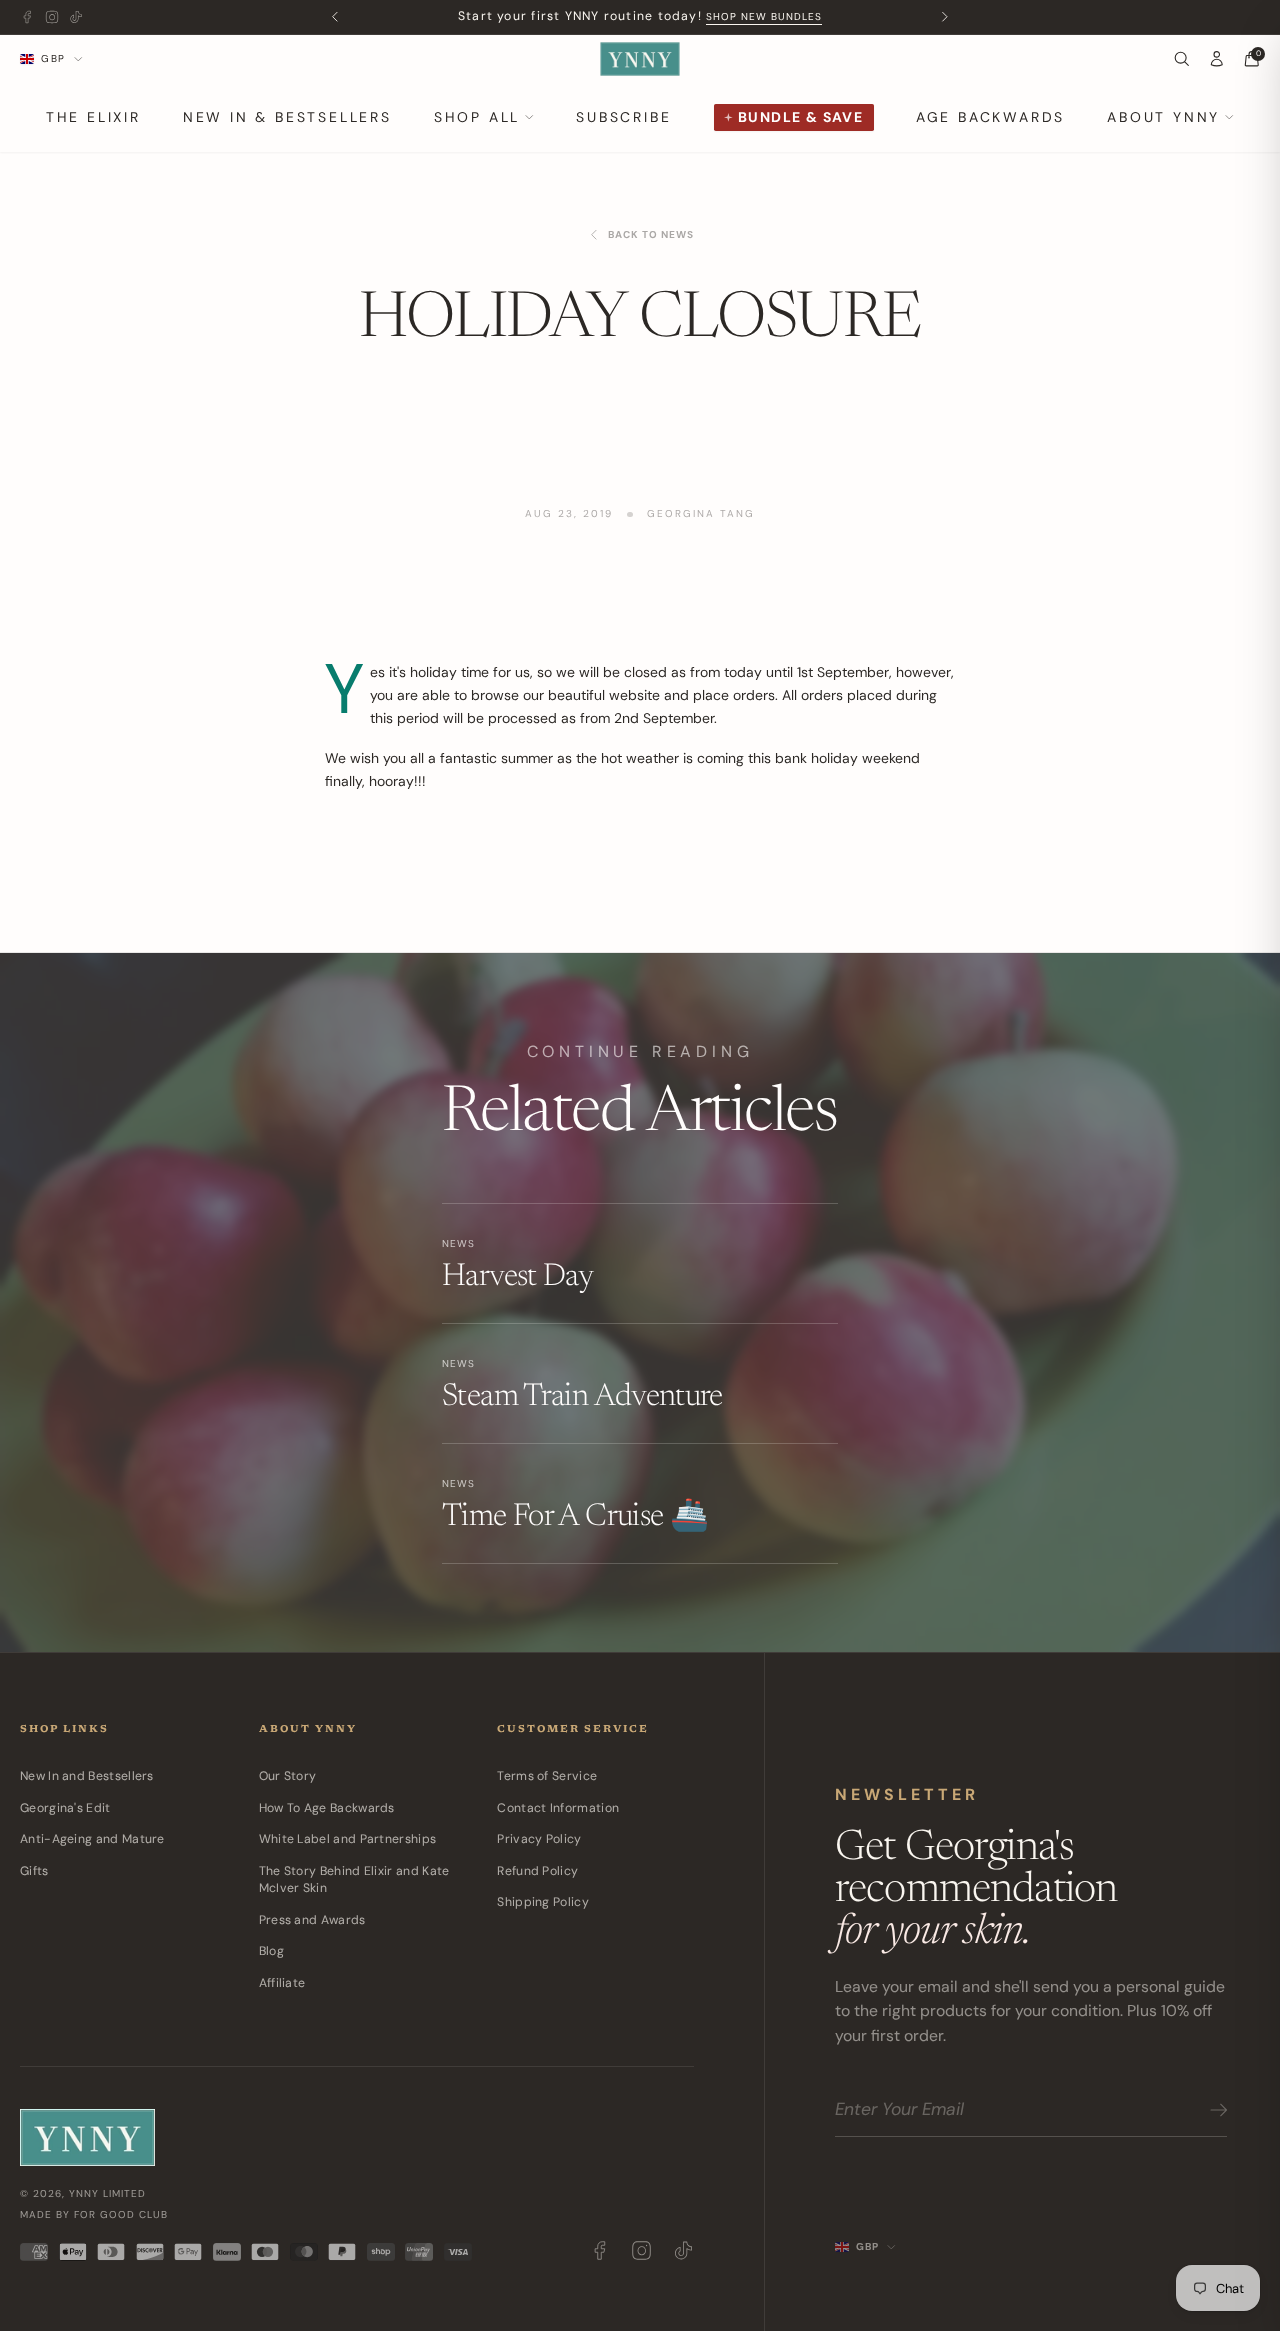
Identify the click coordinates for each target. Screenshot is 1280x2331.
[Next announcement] (945, 17)
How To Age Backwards (327, 1808)
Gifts (34, 1871)
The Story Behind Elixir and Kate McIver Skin (354, 1880)
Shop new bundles (764, 16)
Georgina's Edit (65, 1808)
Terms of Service (547, 1776)
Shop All (477, 117)
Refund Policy (537, 1871)
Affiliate (282, 1983)
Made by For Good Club (94, 2214)
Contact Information (558, 1808)
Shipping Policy (543, 1902)
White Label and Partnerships (348, 1839)
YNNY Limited (107, 2193)
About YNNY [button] (1163, 117)
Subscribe (623, 117)
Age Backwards (990, 117)
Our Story (288, 1776)
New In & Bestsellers (287, 117)
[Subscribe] (1215, 2110)
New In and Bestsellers (87, 1776)
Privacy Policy (539, 1839)
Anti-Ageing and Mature (92, 1839)
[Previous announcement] (335, 17)
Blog (271, 1951)
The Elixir (93, 117)
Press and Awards (312, 1920)
